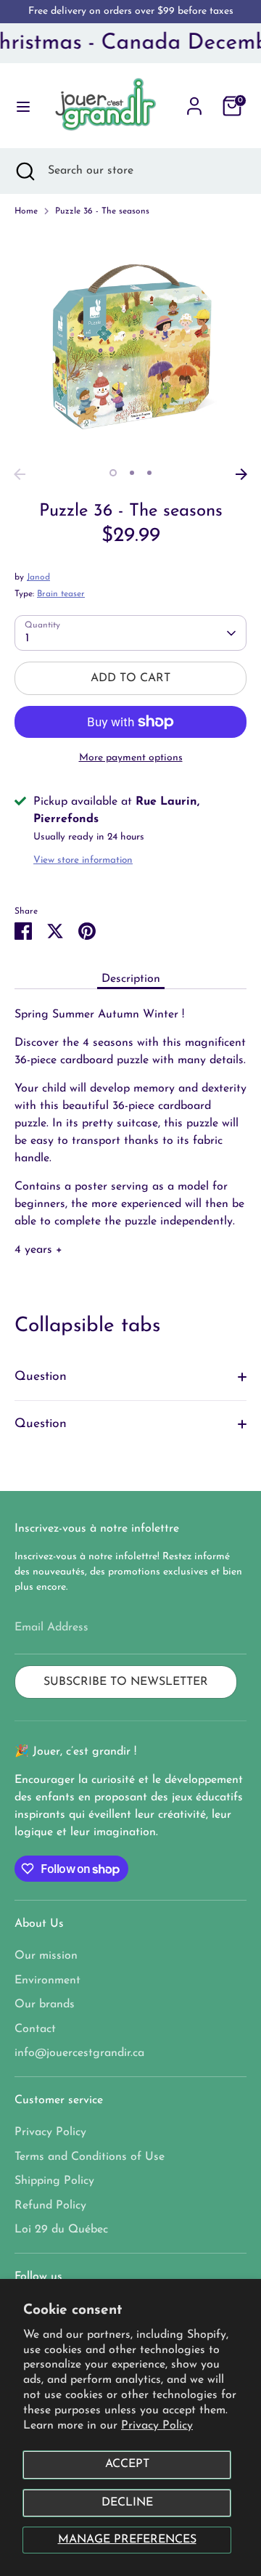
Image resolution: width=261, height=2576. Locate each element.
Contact (35, 2029)
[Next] (241, 474)
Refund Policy (50, 2206)
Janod (38, 577)
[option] (130, 345)
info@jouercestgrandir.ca (79, 2053)
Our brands (45, 2004)
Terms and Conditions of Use (90, 2157)
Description (131, 979)
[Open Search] (24, 171)
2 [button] (132, 473)
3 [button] (149, 473)
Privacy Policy (157, 2426)
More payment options (131, 758)
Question (41, 1377)
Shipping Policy (54, 2181)
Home (26, 211)
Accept (127, 2464)
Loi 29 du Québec (61, 2230)
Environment (47, 1980)
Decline (127, 2503)
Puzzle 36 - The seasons (102, 211)
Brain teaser (61, 594)
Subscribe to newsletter (126, 1682)
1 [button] (113, 473)
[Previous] (20, 474)
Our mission (46, 1956)
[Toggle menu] (18, 106)
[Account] (194, 100)
